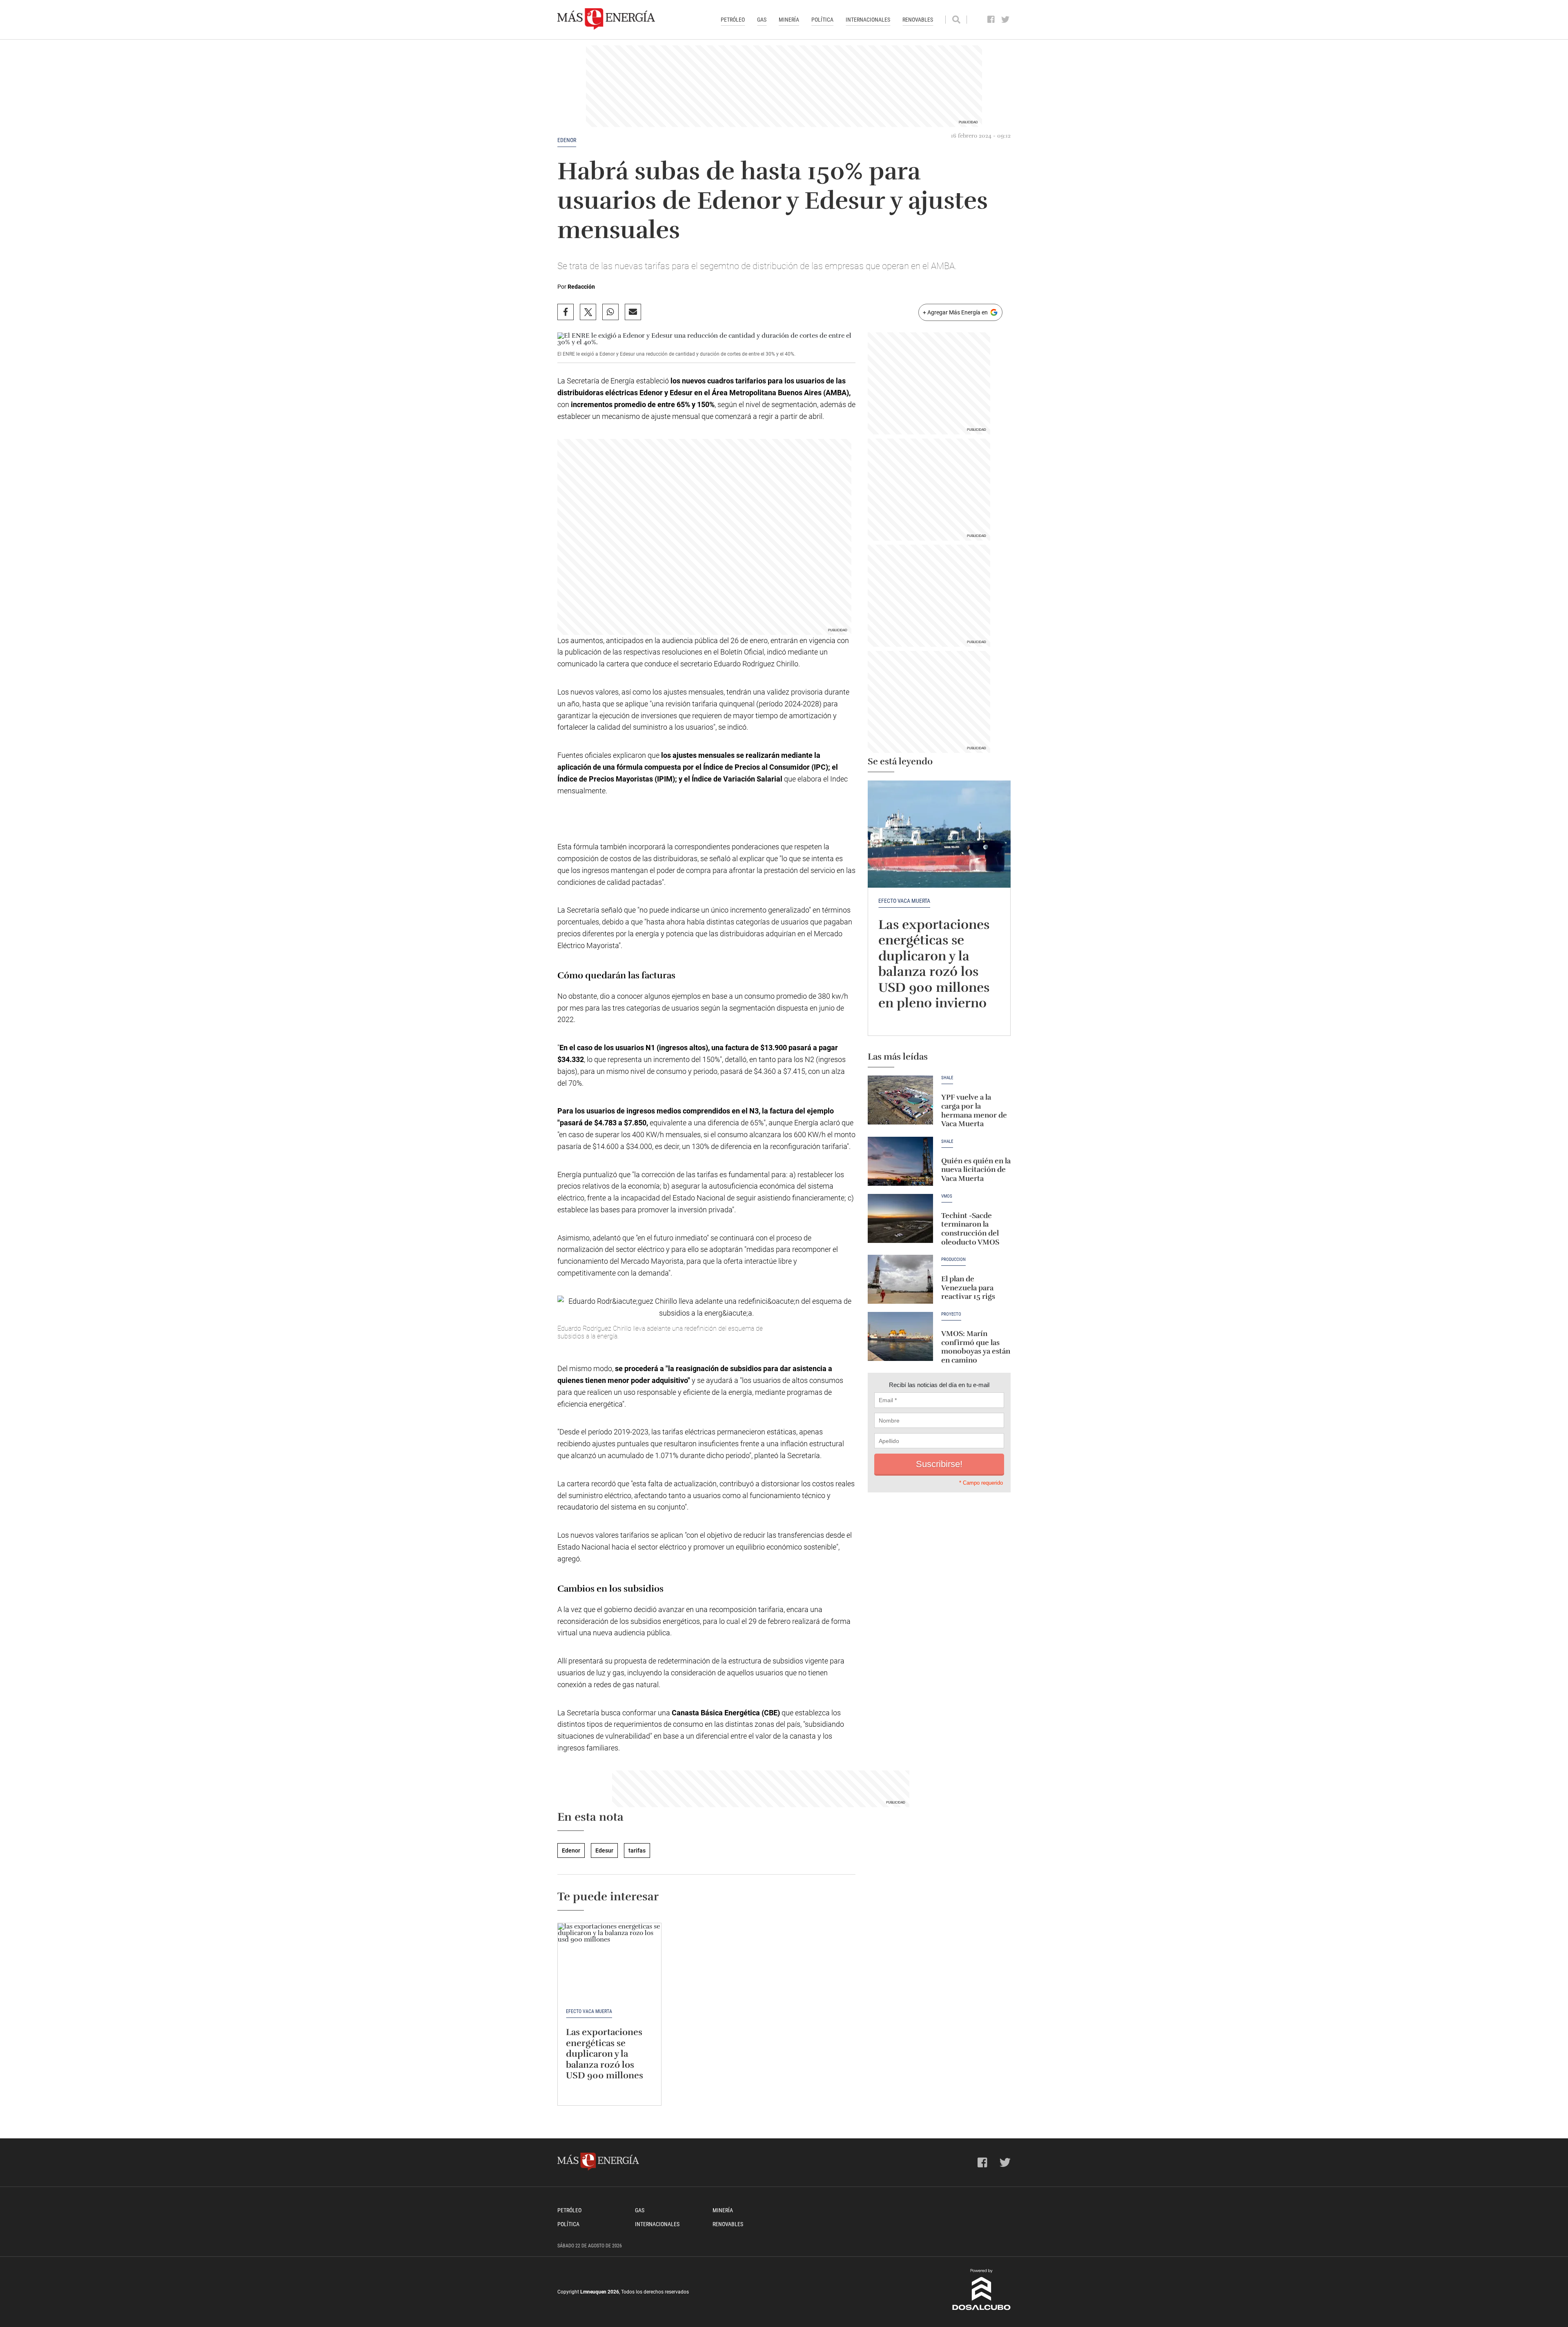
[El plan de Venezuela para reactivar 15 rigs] (900, 1279)
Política (822, 20)
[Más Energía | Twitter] (1006, 20)
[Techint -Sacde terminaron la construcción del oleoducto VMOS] (900, 1218)
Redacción (581, 287)
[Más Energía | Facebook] (991, 20)
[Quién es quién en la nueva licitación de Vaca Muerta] (900, 1161)
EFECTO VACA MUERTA (904, 901)
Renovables (918, 20)
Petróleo (733, 20)
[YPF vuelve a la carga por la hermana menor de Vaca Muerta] (900, 1100)
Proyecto (951, 1314)
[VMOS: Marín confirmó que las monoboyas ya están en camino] (900, 1336)
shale (947, 1142)
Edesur (604, 1850)
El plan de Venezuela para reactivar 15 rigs (968, 1288)
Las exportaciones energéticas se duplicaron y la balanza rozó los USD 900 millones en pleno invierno (934, 964)
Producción (953, 1260)
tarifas (637, 1850)
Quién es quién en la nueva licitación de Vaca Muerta (976, 1170)
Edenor (567, 140)
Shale (947, 1078)
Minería (789, 20)
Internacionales (868, 20)
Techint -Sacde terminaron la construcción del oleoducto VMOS (970, 1229)
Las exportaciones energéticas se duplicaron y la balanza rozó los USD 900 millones (605, 2054)
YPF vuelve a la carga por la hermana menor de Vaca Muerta (974, 1110)
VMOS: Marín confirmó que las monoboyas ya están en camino (976, 1347)
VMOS (947, 1196)
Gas (762, 20)
